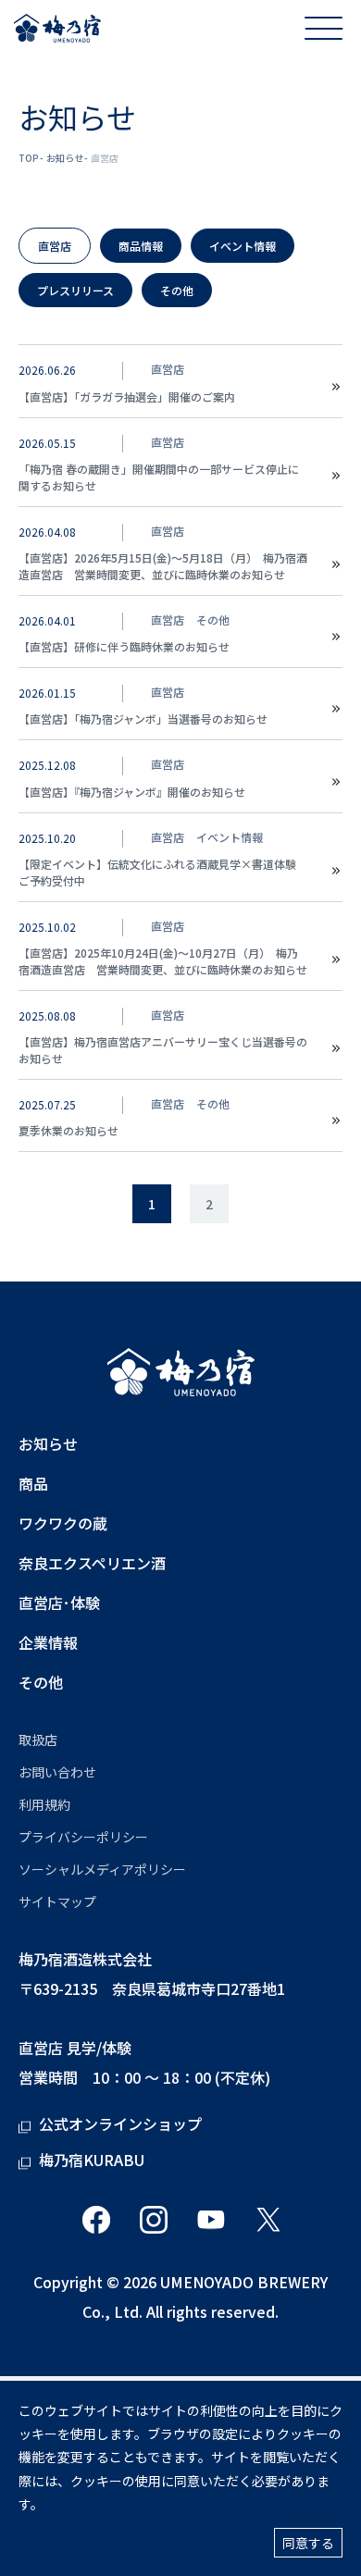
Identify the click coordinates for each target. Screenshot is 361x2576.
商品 (33, 1484)
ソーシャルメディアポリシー (102, 1869)
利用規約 (44, 1804)
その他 (177, 290)
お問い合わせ (57, 1772)
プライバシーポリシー (83, 1837)
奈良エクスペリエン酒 (92, 1563)
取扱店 (38, 1740)
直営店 (55, 246)
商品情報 (141, 246)
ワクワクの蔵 (63, 1523)
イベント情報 (243, 246)
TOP (29, 158)
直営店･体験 (59, 1603)
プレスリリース (75, 290)
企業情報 (48, 1643)
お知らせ (65, 158)
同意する (308, 2543)
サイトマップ (57, 1901)
